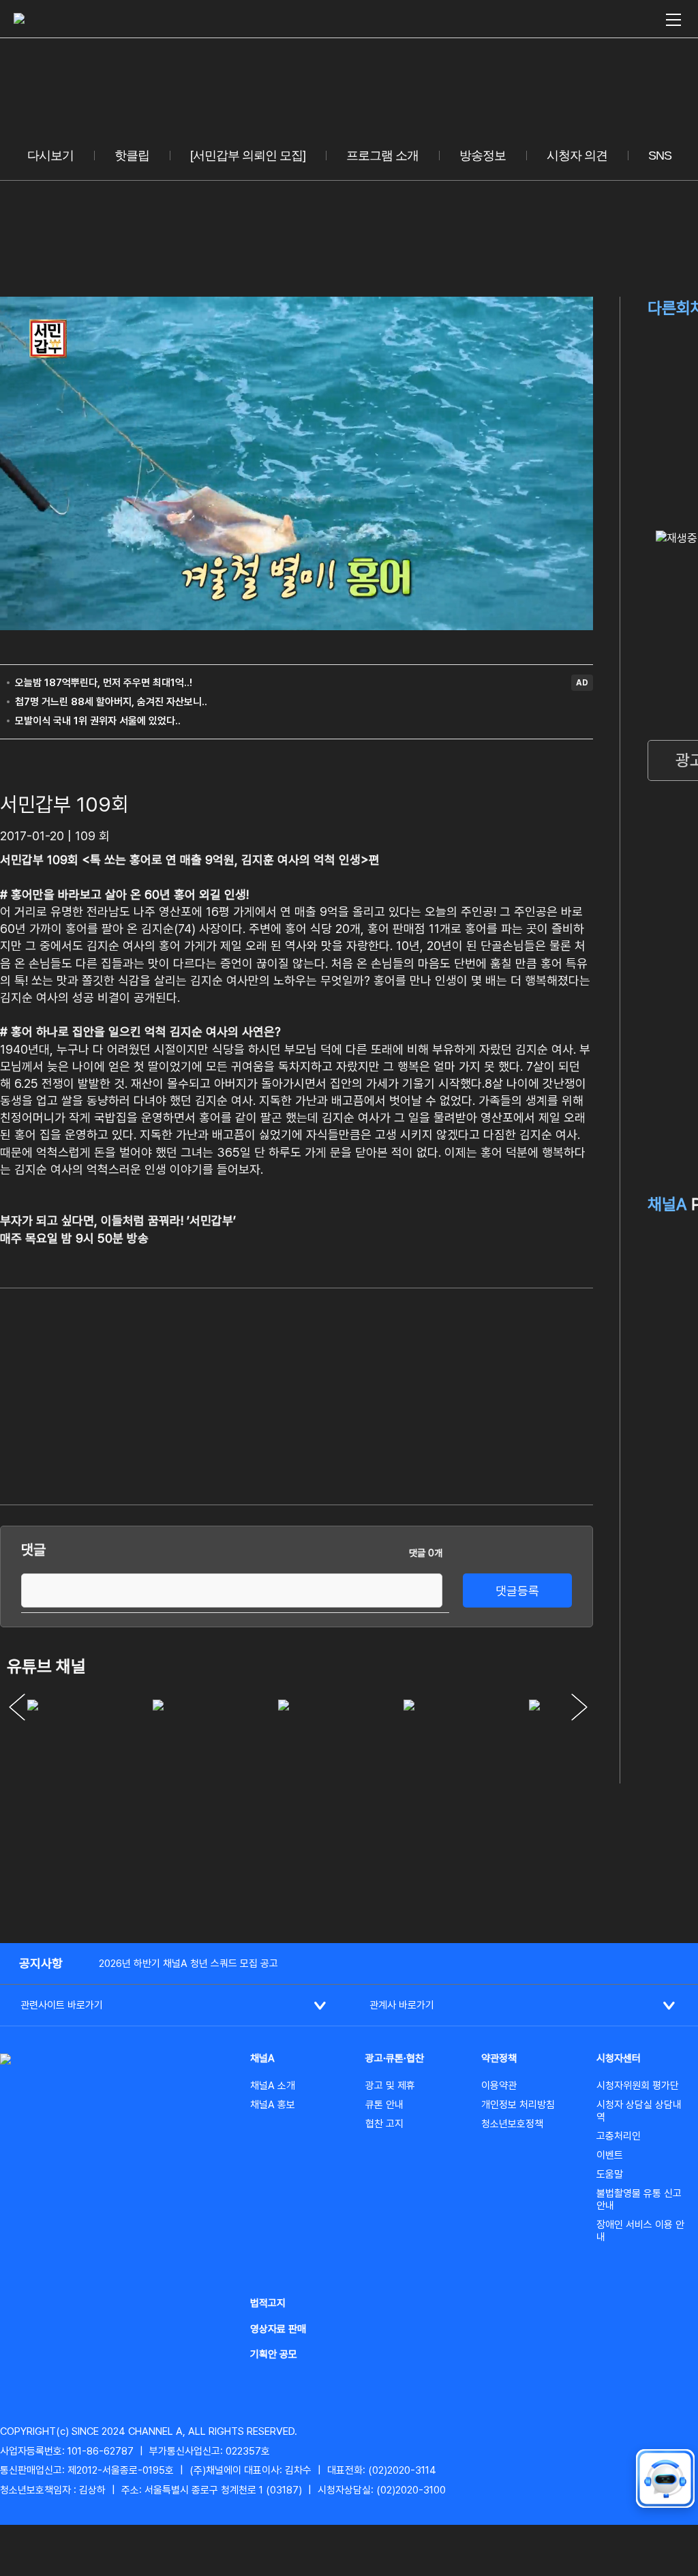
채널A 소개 (273, 2086)
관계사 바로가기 (402, 2005)
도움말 (610, 2174)
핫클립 (132, 156)
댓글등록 (517, 1591)
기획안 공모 (274, 2354)
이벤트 (610, 2155)
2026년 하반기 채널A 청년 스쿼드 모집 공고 (188, 1964)
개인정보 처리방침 (518, 2105)
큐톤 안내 (384, 2105)
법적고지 (268, 2303)
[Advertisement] (491, 1394)
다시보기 (50, 156)
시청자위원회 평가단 (638, 2086)
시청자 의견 (577, 156)
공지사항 (41, 1963)
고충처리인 (619, 2136)
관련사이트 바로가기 (62, 2005)
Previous (17, 1707)
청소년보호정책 (512, 2124)
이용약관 (499, 2086)
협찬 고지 (384, 2124)
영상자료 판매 (278, 2329)
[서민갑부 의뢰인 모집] (248, 156)
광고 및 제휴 (390, 2086)
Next (579, 1707)
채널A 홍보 (273, 2105)
